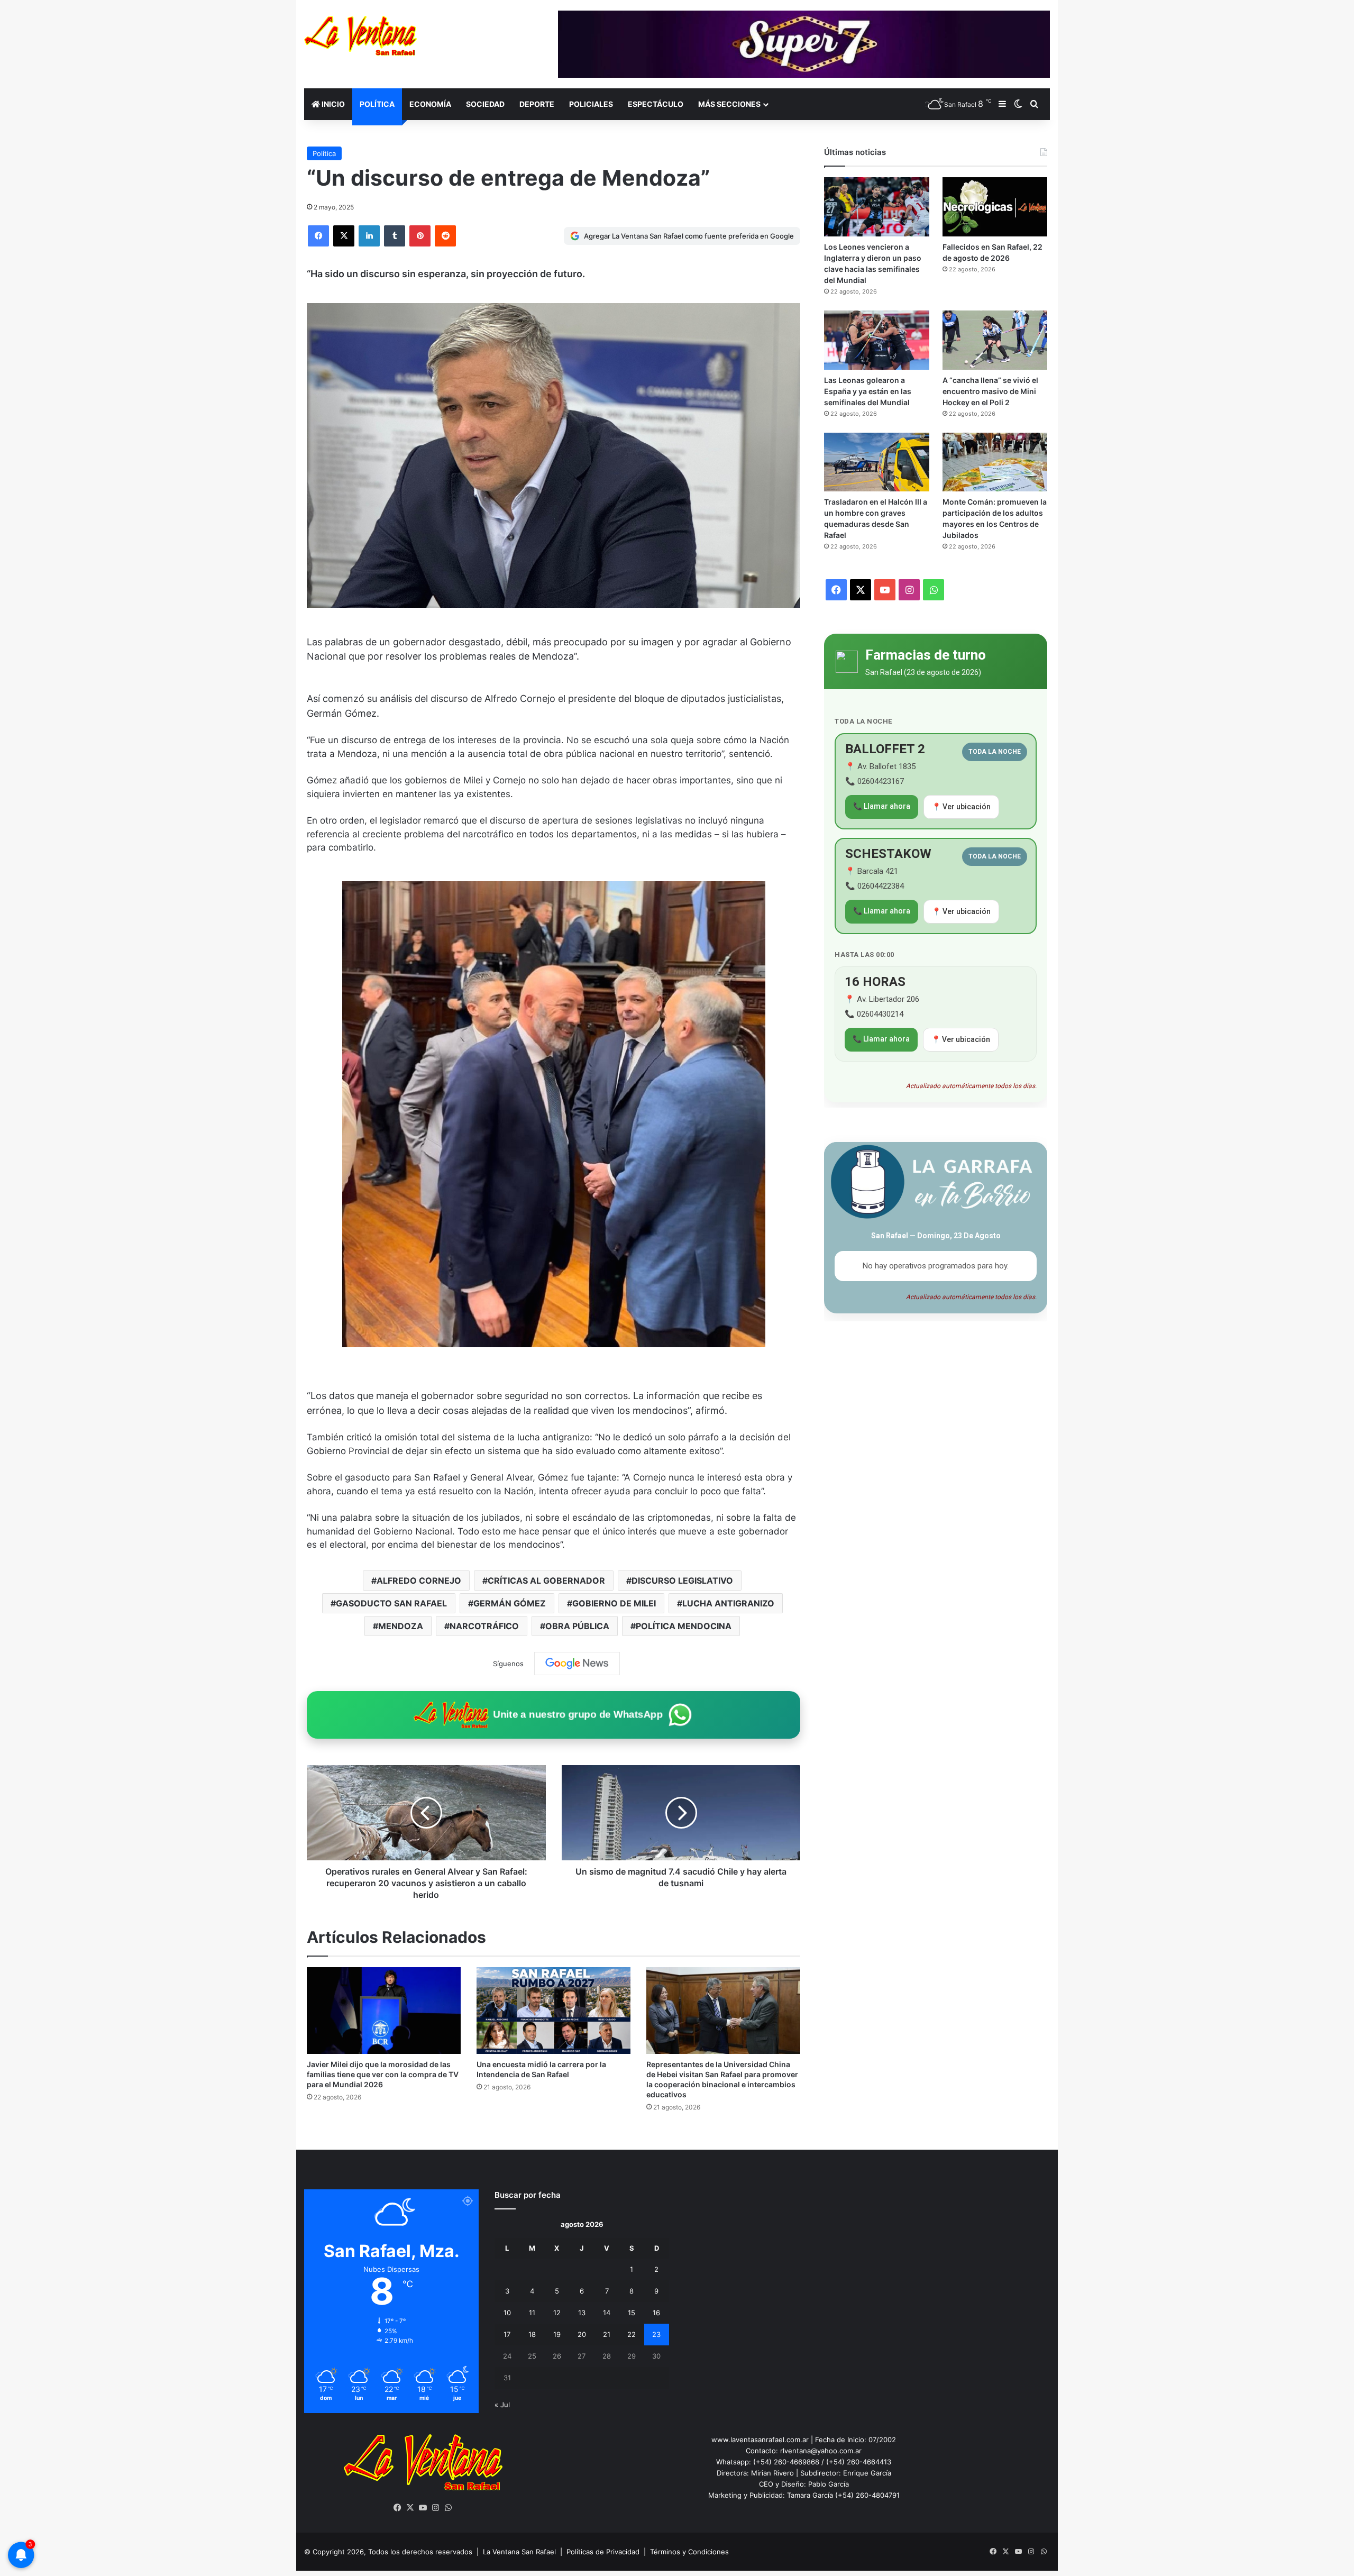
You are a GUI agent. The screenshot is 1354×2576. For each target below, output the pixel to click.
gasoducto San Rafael (391, 1603)
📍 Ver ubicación (961, 807)
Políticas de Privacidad (603, 2552)
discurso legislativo (682, 1581)
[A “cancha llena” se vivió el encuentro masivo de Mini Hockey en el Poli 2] (995, 340)
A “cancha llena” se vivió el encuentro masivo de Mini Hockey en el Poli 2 (990, 391)
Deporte (537, 104)
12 (557, 2313)
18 (532, 2334)
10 (507, 2313)
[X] (344, 236)
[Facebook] (318, 236)
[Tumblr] (395, 236)
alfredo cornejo (419, 1581)
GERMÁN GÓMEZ (510, 1603)
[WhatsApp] (449, 2508)
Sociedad (485, 104)
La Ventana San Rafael (519, 2552)
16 (656, 2313)
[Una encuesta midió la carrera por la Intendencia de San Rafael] (554, 2011)
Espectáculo (656, 104)
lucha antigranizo (728, 1603)
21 (607, 2334)
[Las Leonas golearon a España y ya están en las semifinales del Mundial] (876, 340)
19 (557, 2334)
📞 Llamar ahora (882, 806)
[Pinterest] (420, 236)
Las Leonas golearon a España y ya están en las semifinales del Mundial (868, 391)
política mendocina (684, 1626)
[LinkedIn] (369, 236)
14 (607, 2313)
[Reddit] (445, 236)
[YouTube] (423, 2508)
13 (582, 2313)
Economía (430, 104)
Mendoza (401, 1626)
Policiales (591, 104)
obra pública (577, 1626)
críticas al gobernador (546, 1581)
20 (582, 2334)
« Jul (502, 2405)
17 (507, 2334)
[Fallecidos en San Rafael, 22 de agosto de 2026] (995, 207)
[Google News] (577, 1664)
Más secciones (729, 104)
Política (377, 104)
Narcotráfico (484, 1626)
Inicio (332, 104)
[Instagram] (436, 2508)
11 (532, 2313)
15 (632, 2313)
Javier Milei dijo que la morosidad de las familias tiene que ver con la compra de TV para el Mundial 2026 (383, 2074)
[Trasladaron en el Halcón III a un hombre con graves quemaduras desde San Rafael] (876, 462)
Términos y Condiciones (689, 2552)
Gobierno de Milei (614, 1603)
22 (632, 2334)
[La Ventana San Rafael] (360, 36)
